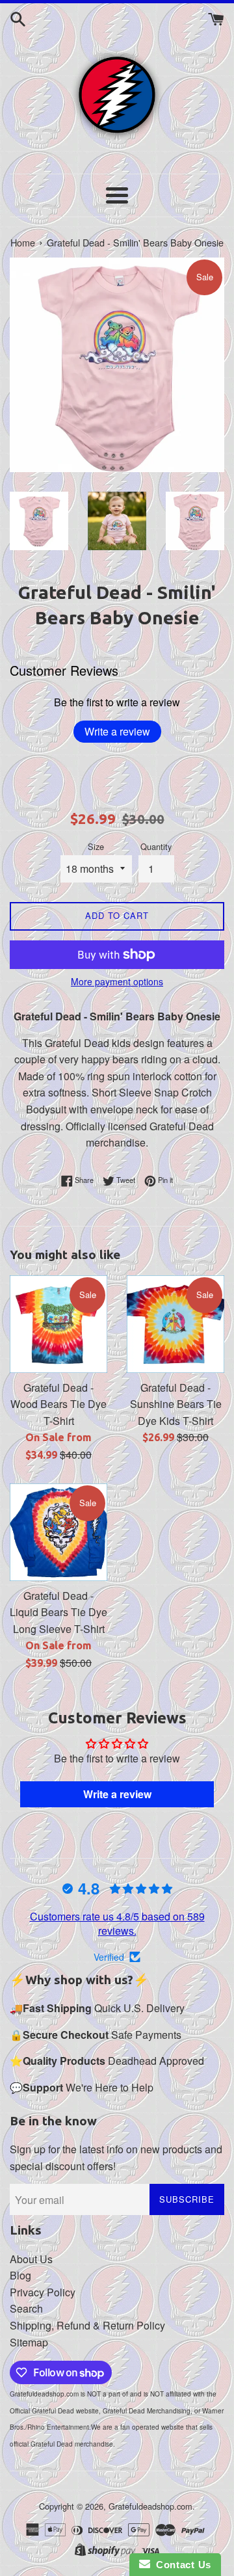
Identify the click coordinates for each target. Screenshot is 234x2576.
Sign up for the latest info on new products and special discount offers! (116, 2158)
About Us (31, 2259)
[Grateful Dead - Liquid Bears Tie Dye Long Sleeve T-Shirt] (58, 1532)
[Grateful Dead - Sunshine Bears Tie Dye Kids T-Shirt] (175, 1324)
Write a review (117, 731)
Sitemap (29, 2342)
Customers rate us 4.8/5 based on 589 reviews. (117, 1923)
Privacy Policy (43, 2292)
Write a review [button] (117, 1794)
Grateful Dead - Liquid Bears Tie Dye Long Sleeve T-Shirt (58, 1612)
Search (26, 2308)
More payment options (117, 981)
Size (96, 846)
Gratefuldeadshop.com (150, 2506)
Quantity (156, 846)
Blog (20, 2275)
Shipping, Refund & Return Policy (87, 2325)
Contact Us (181, 2565)
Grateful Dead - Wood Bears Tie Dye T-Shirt (58, 1404)
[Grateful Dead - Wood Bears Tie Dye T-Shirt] (58, 1324)
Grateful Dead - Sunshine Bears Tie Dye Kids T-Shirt (176, 1404)
